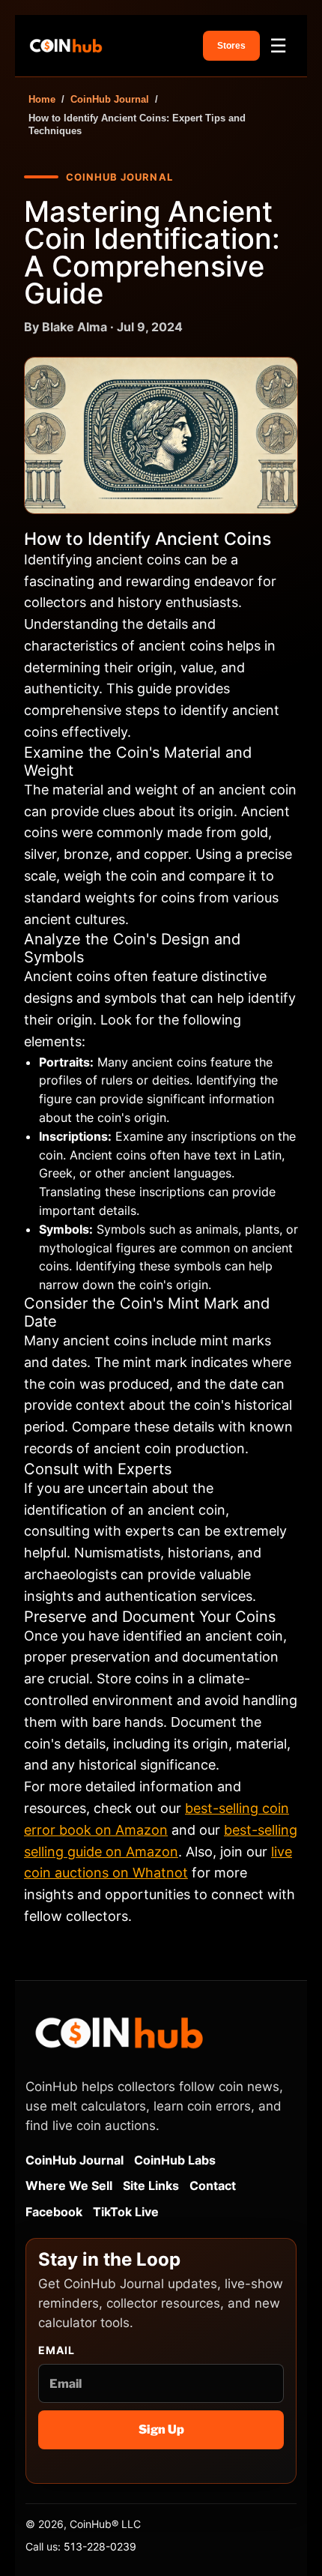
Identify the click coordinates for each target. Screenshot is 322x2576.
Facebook (54, 2212)
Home (42, 99)
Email (57, 2350)
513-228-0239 (100, 2546)
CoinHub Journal (110, 99)
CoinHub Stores (231, 46)
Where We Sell (69, 2186)
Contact (213, 2186)
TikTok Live (126, 2212)
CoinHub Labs (175, 2160)
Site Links (151, 2186)
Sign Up (161, 2429)
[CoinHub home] (66, 46)
